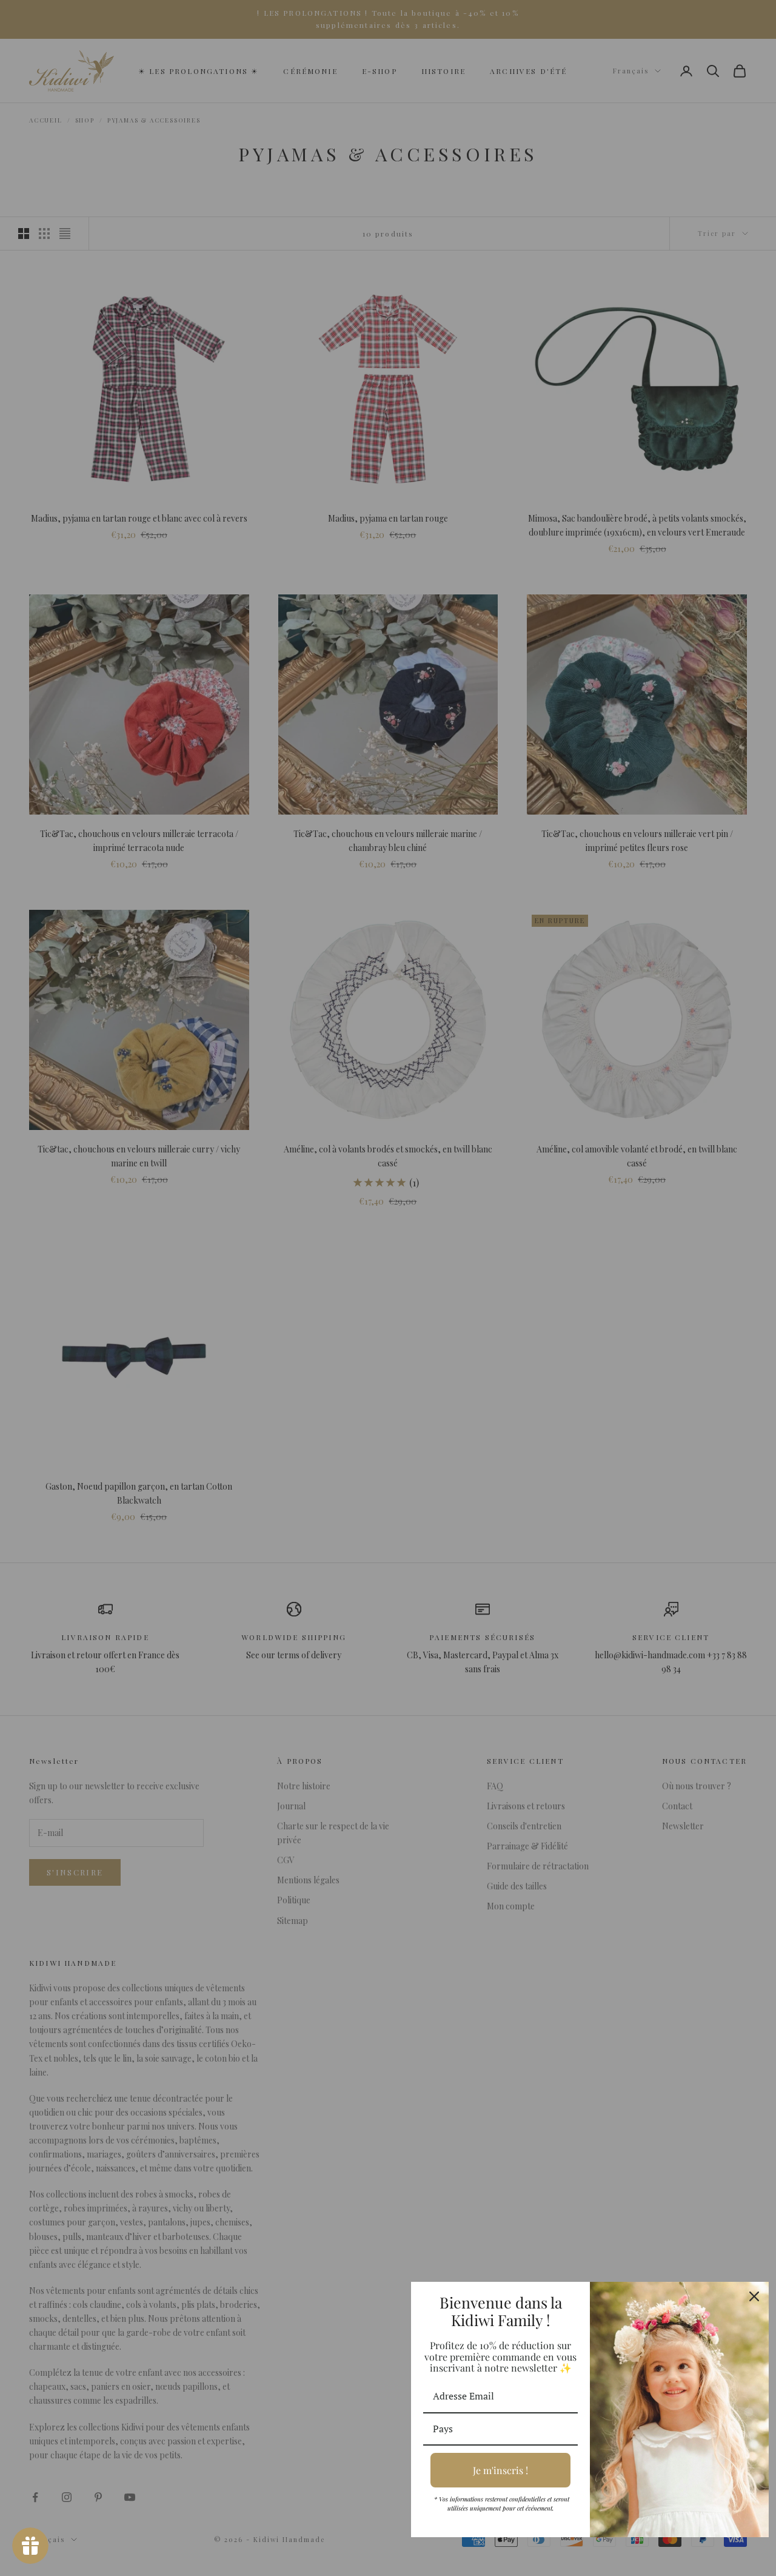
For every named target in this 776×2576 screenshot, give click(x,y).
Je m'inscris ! (500, 2470)
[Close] (754, 2296)
